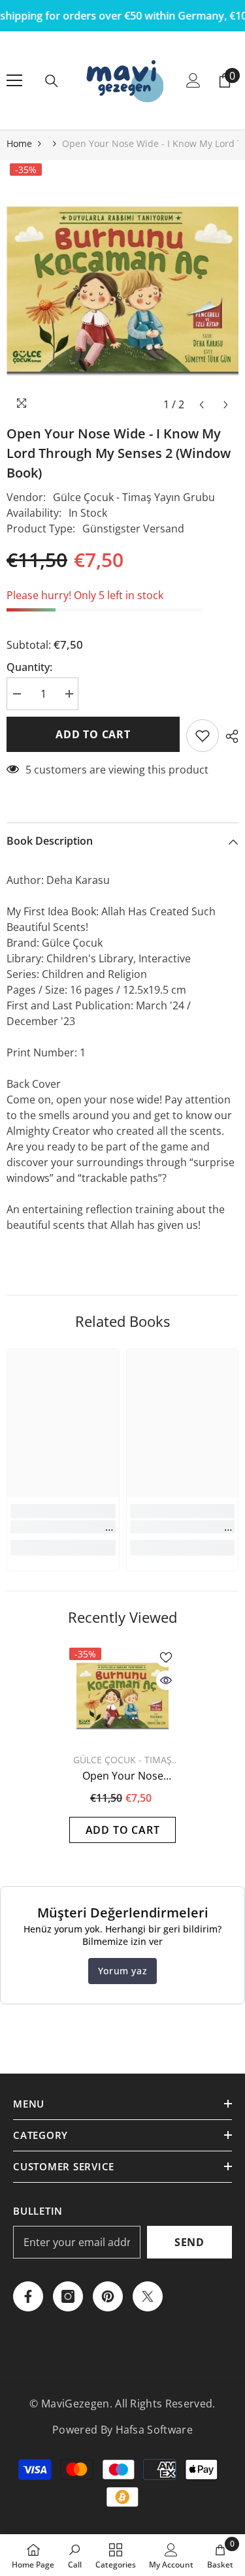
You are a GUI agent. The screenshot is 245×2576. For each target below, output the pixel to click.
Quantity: (29, 667)
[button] (202, 405)
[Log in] (193, 80)
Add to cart (93, 734)
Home (19, 143)
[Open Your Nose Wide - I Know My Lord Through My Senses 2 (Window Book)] (122, 1695)
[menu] (14, 80)
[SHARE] (229, 736)
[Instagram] (68, 2296)
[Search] (52, 81)
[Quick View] (166, 1680)
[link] (63, 1527)
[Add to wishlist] (203, 736)
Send (189, 2242)
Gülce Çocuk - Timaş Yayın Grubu (134, 497)
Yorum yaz (122, 1971)
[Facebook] (28, 2296)
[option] (122, 289)
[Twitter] (148, 2296)
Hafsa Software (154, 2430)
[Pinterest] (108, 2296)
